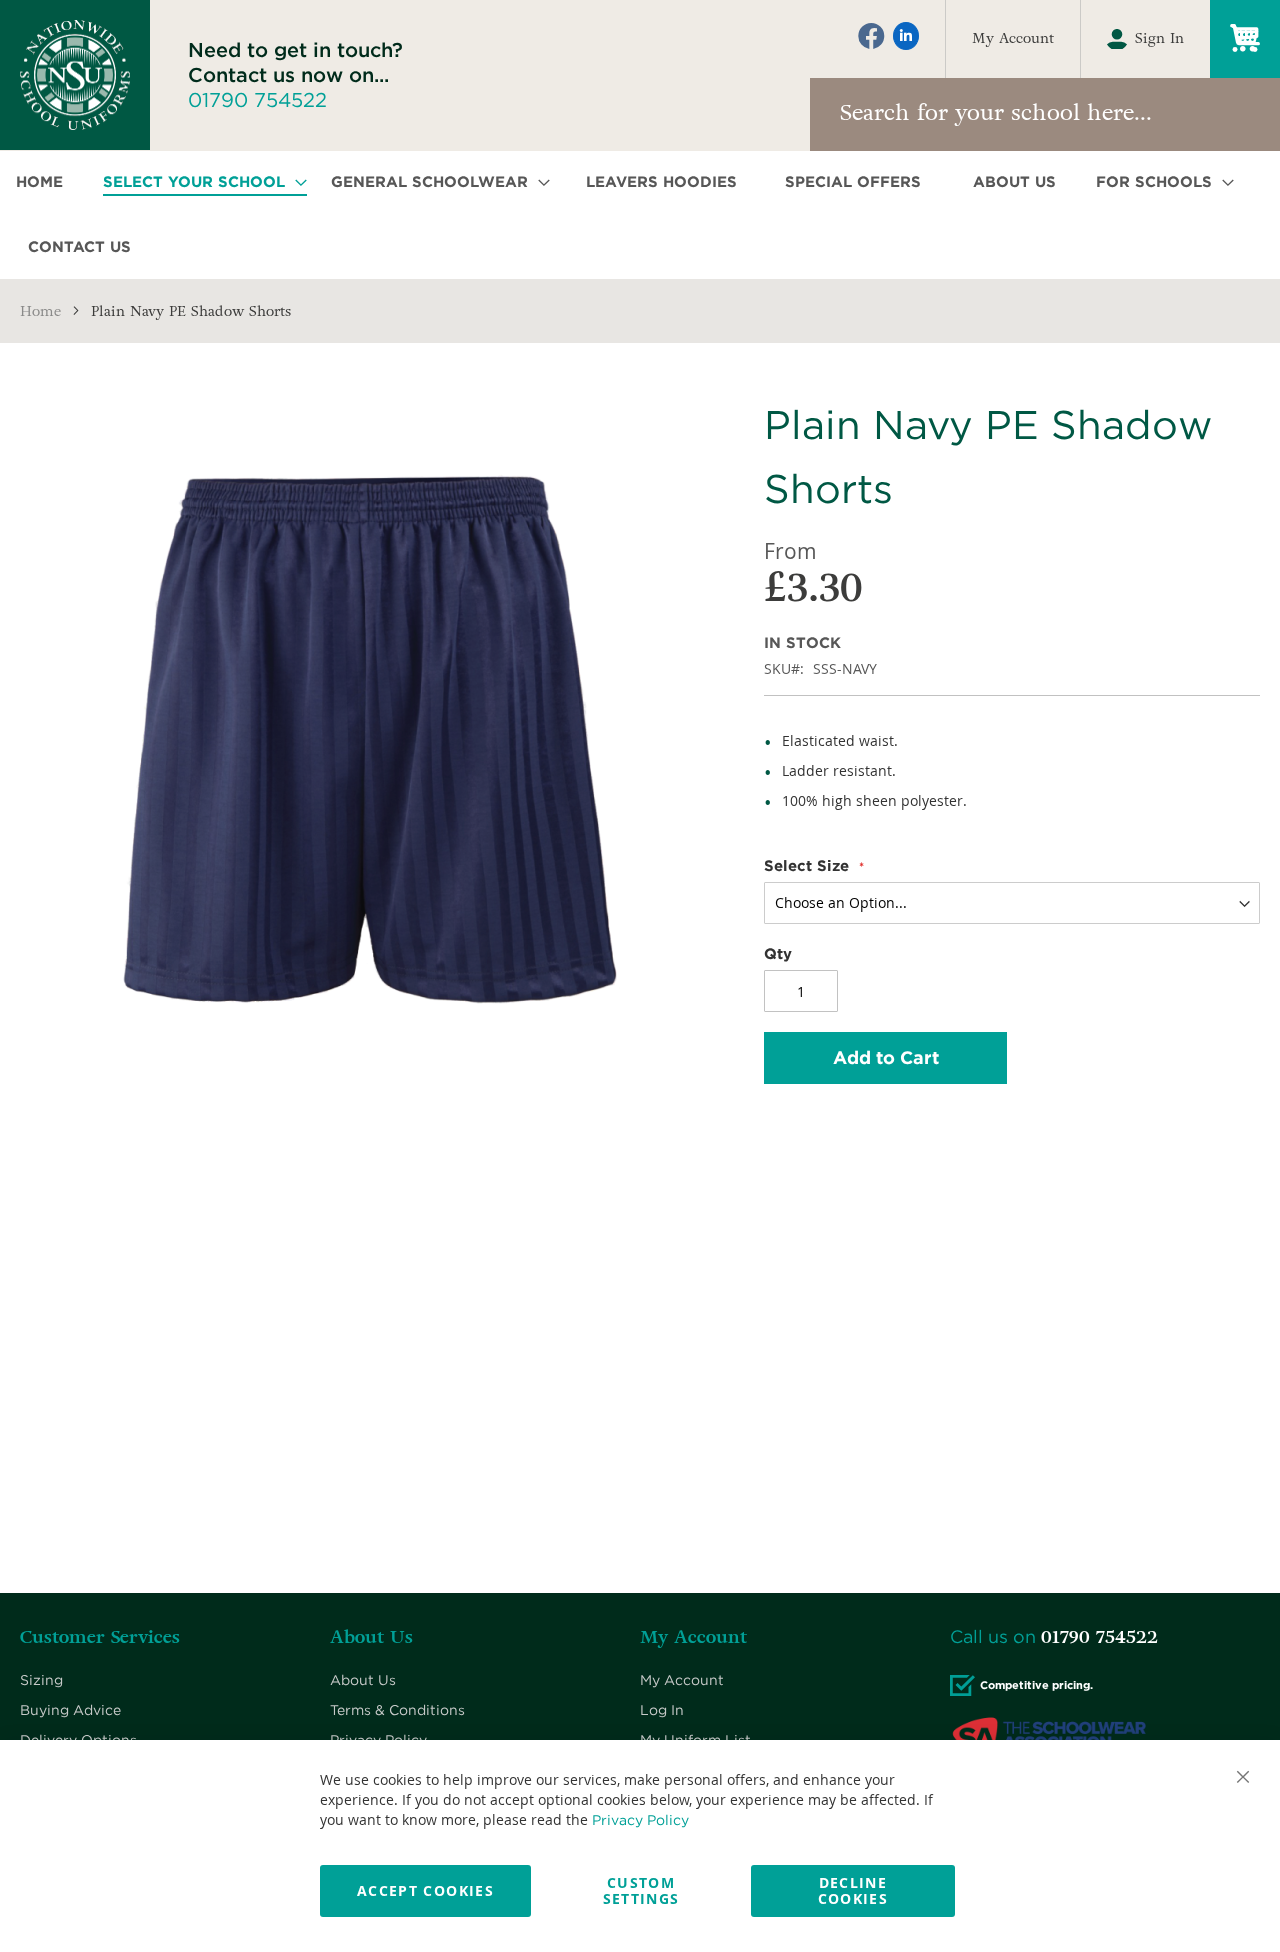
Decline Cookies (853, 1890)
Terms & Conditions (397, 1710)
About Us (363, 1680)
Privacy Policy (640, 1820)
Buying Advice (70, 1710)
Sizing (41, 1680)
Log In (662, 1710)
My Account (1013, 39)
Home (40, 311)
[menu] (640, 215)
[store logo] (75, 75)
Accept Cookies (425, 1890)
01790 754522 (257, 100)
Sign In (1159, 39)
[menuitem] (45, 182)
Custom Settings (641, 1890)
